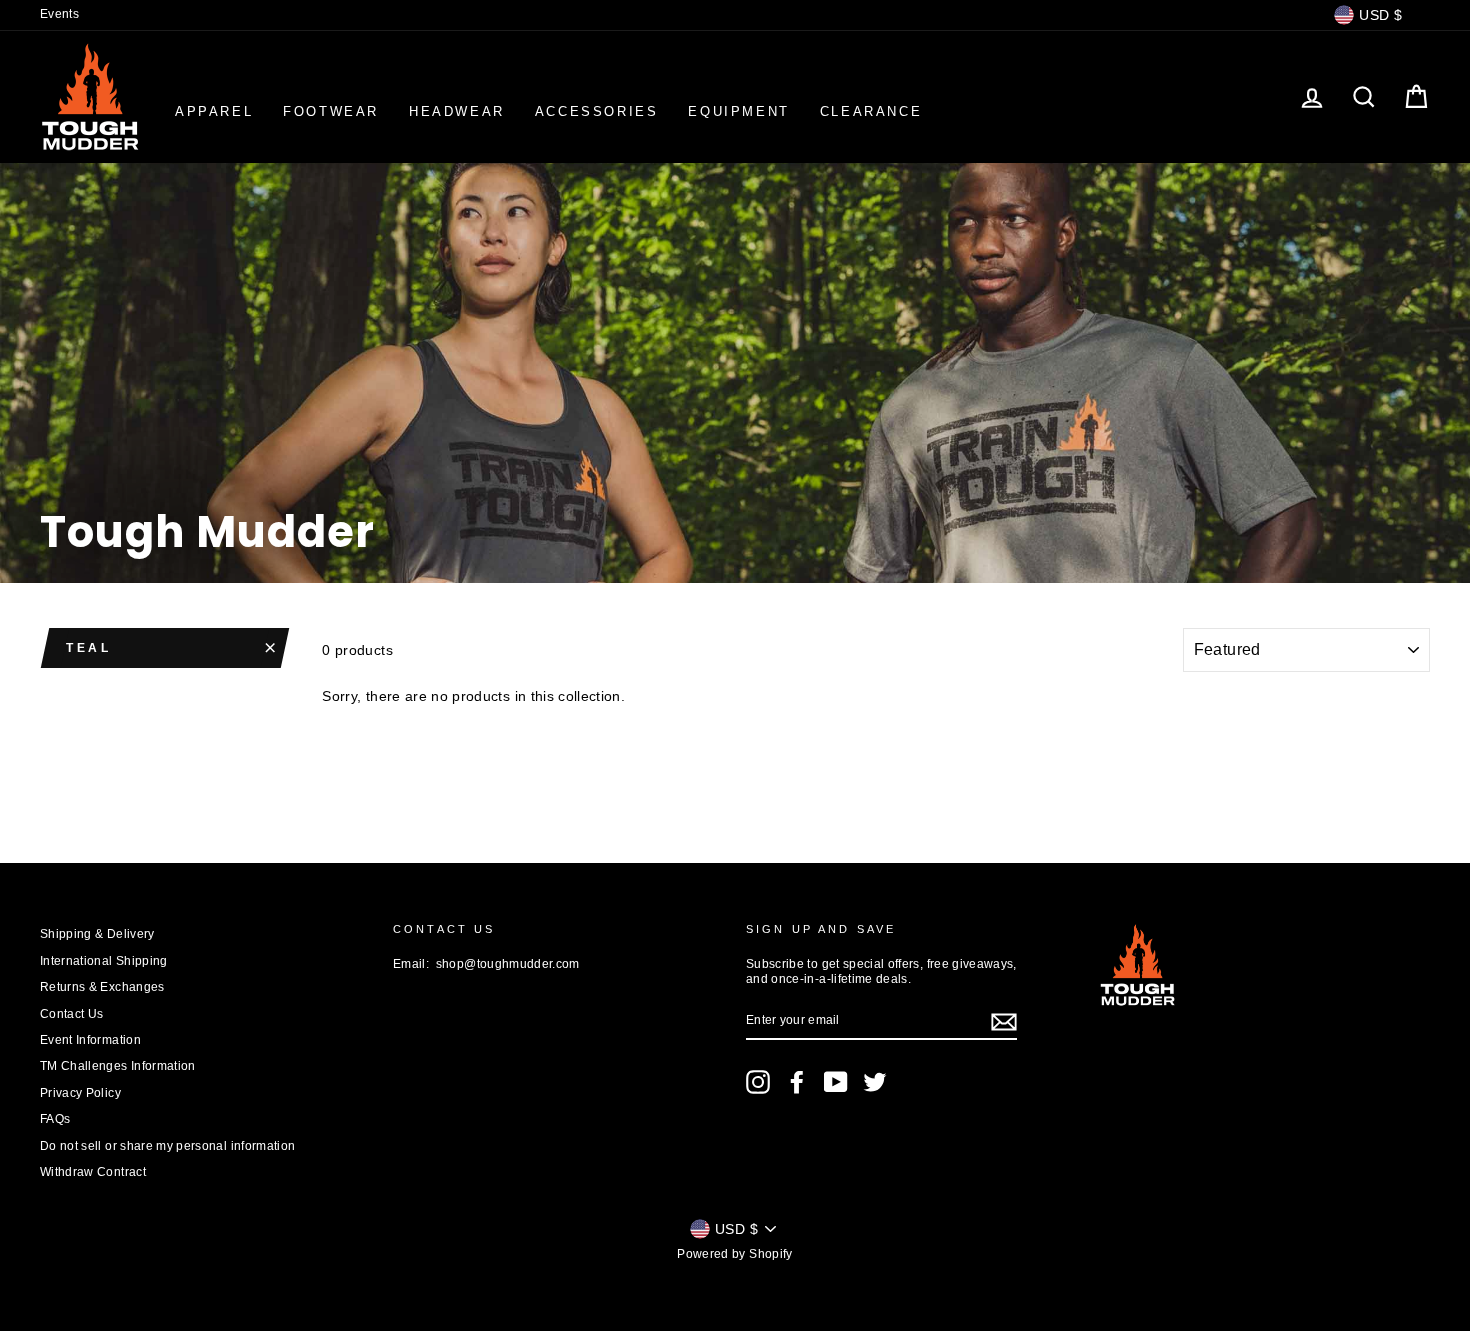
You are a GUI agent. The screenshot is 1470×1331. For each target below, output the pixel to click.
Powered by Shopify (734, 1254)
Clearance (871, 111)
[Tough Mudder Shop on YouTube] (836, 1082)
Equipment (738, 111)
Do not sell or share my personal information (167, 1146)
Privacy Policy (80, 1093)
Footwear (331, 111)
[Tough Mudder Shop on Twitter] (875, 1082)
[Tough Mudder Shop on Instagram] (758, 1082)
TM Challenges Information (118, 1066)
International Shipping (104, 961)
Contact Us (72, 1014)
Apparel (214, 111)
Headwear (457, 111)
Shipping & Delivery (97, 934)
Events (59, 14)
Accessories (597, 111)
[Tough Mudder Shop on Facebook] (797, 1082)
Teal (88, 648)
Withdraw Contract (93, 1172)
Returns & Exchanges (102, 987)
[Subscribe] (1004, 1022)
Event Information (90, 1040)
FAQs (55, 1119)
